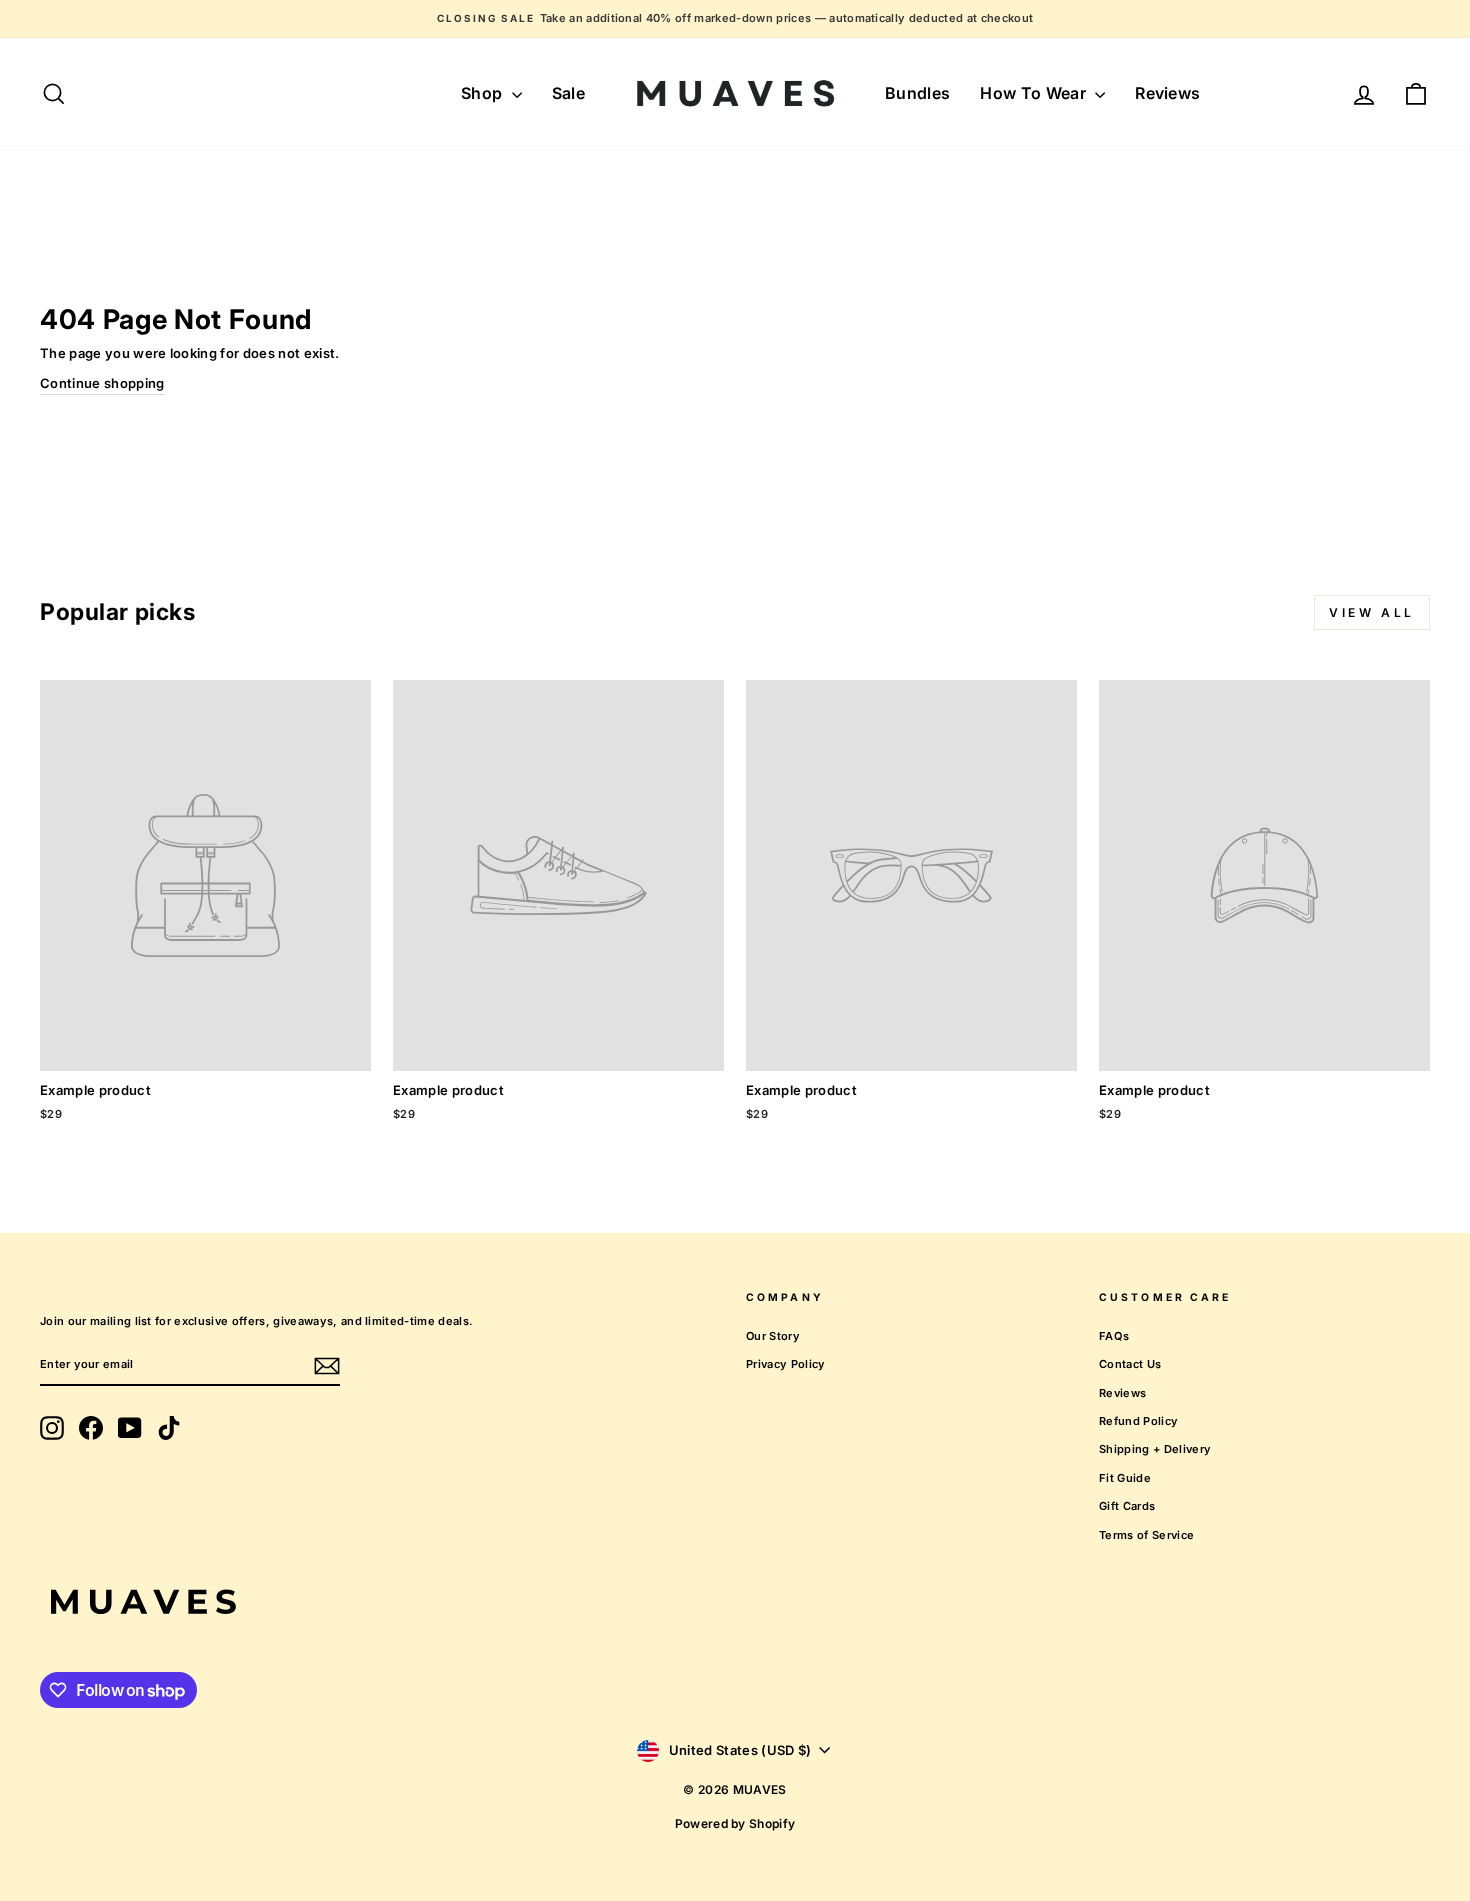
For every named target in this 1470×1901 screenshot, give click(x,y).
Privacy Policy (786, 1364)
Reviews (1167, 93)
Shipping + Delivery (1155, 1449)
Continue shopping (102, 383)
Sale (568, 93)
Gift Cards (1127, 1506)
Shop (484, 93)
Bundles (917, 93)
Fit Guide (1125, 1478)
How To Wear (1035, 93)
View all (1372, 612)
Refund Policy (1138, 1421)
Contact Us (1130, 1364)
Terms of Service (1146, 1535)
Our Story (773, 1336)
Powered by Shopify (735, 1823)
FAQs (1114, 1336)
